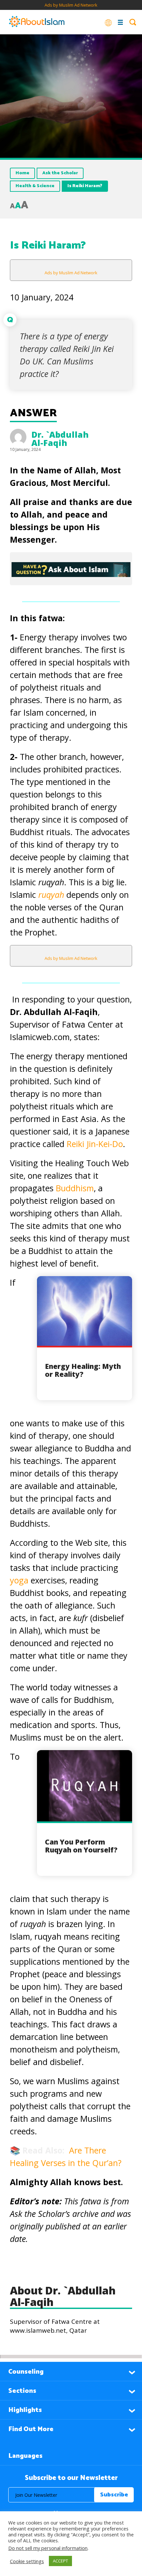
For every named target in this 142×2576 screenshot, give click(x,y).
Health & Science (35, 186)
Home (22, 173)
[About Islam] (37, 22)
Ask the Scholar (60, 173)
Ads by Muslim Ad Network (71, 5)
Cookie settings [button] (27, 2561)
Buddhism (75, 1188)
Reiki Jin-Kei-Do (95, 1144)
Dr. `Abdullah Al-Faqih (60, 439)
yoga (20, 1580)
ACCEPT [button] (60, 2561)
